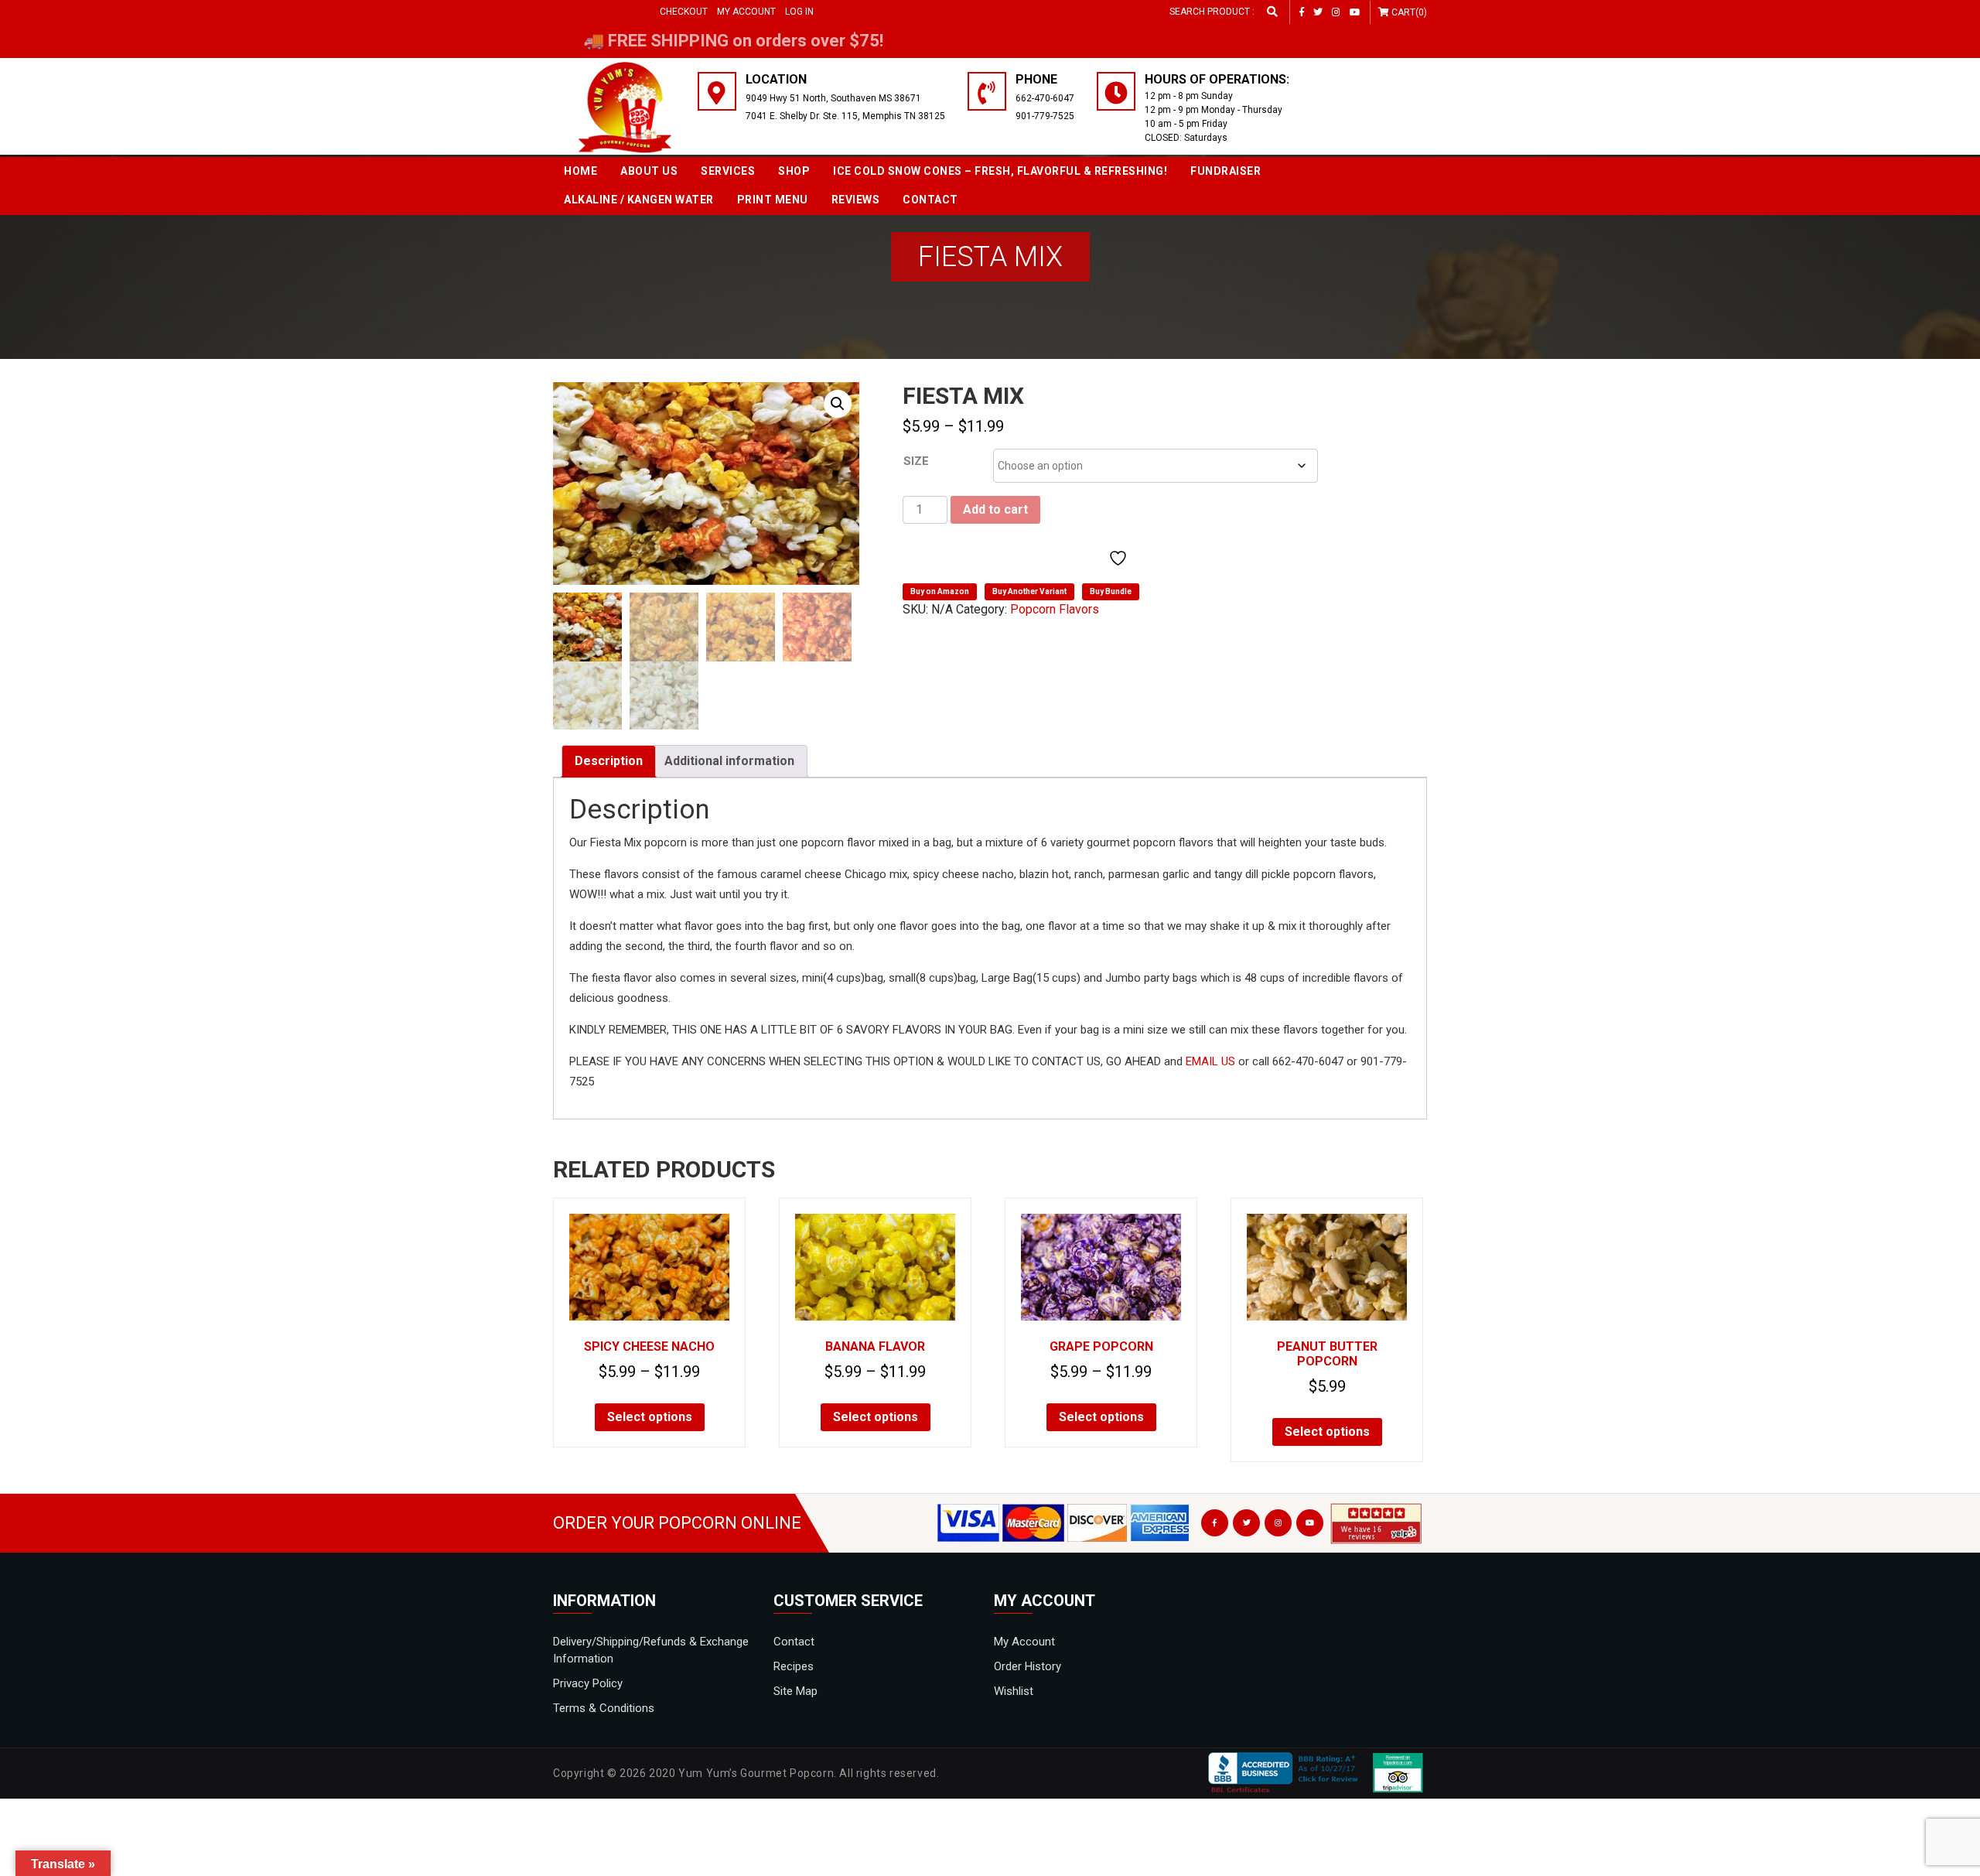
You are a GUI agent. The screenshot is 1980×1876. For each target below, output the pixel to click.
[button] (838, 404)
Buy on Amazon (940, 591)
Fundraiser (1226, 171)
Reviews (856, 200)
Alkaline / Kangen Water (639, 200)
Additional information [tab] (729, 761)
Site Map (795, 1691)
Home (580, 171)
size (916, 461)
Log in (799, 12)
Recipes (794, 1666)
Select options (650, 1417)
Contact (930, 200)
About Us (649, 171)
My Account (746, 12)
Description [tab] (609, 761)
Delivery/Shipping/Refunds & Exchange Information (651, 1650)
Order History (1028, 1666)
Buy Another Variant (1029, 591)
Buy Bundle (1111, 591)
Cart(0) (1409, 12)
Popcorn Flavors (1055, 609)
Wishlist (1014, 1691)
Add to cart (995, 509)
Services (728, 171)
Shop (794, 171)
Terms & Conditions (604, 1708)
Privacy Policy (588, 1683)
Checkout (684, 12)
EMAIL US (1210, 1061)
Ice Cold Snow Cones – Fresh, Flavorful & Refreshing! (1000, 171)
